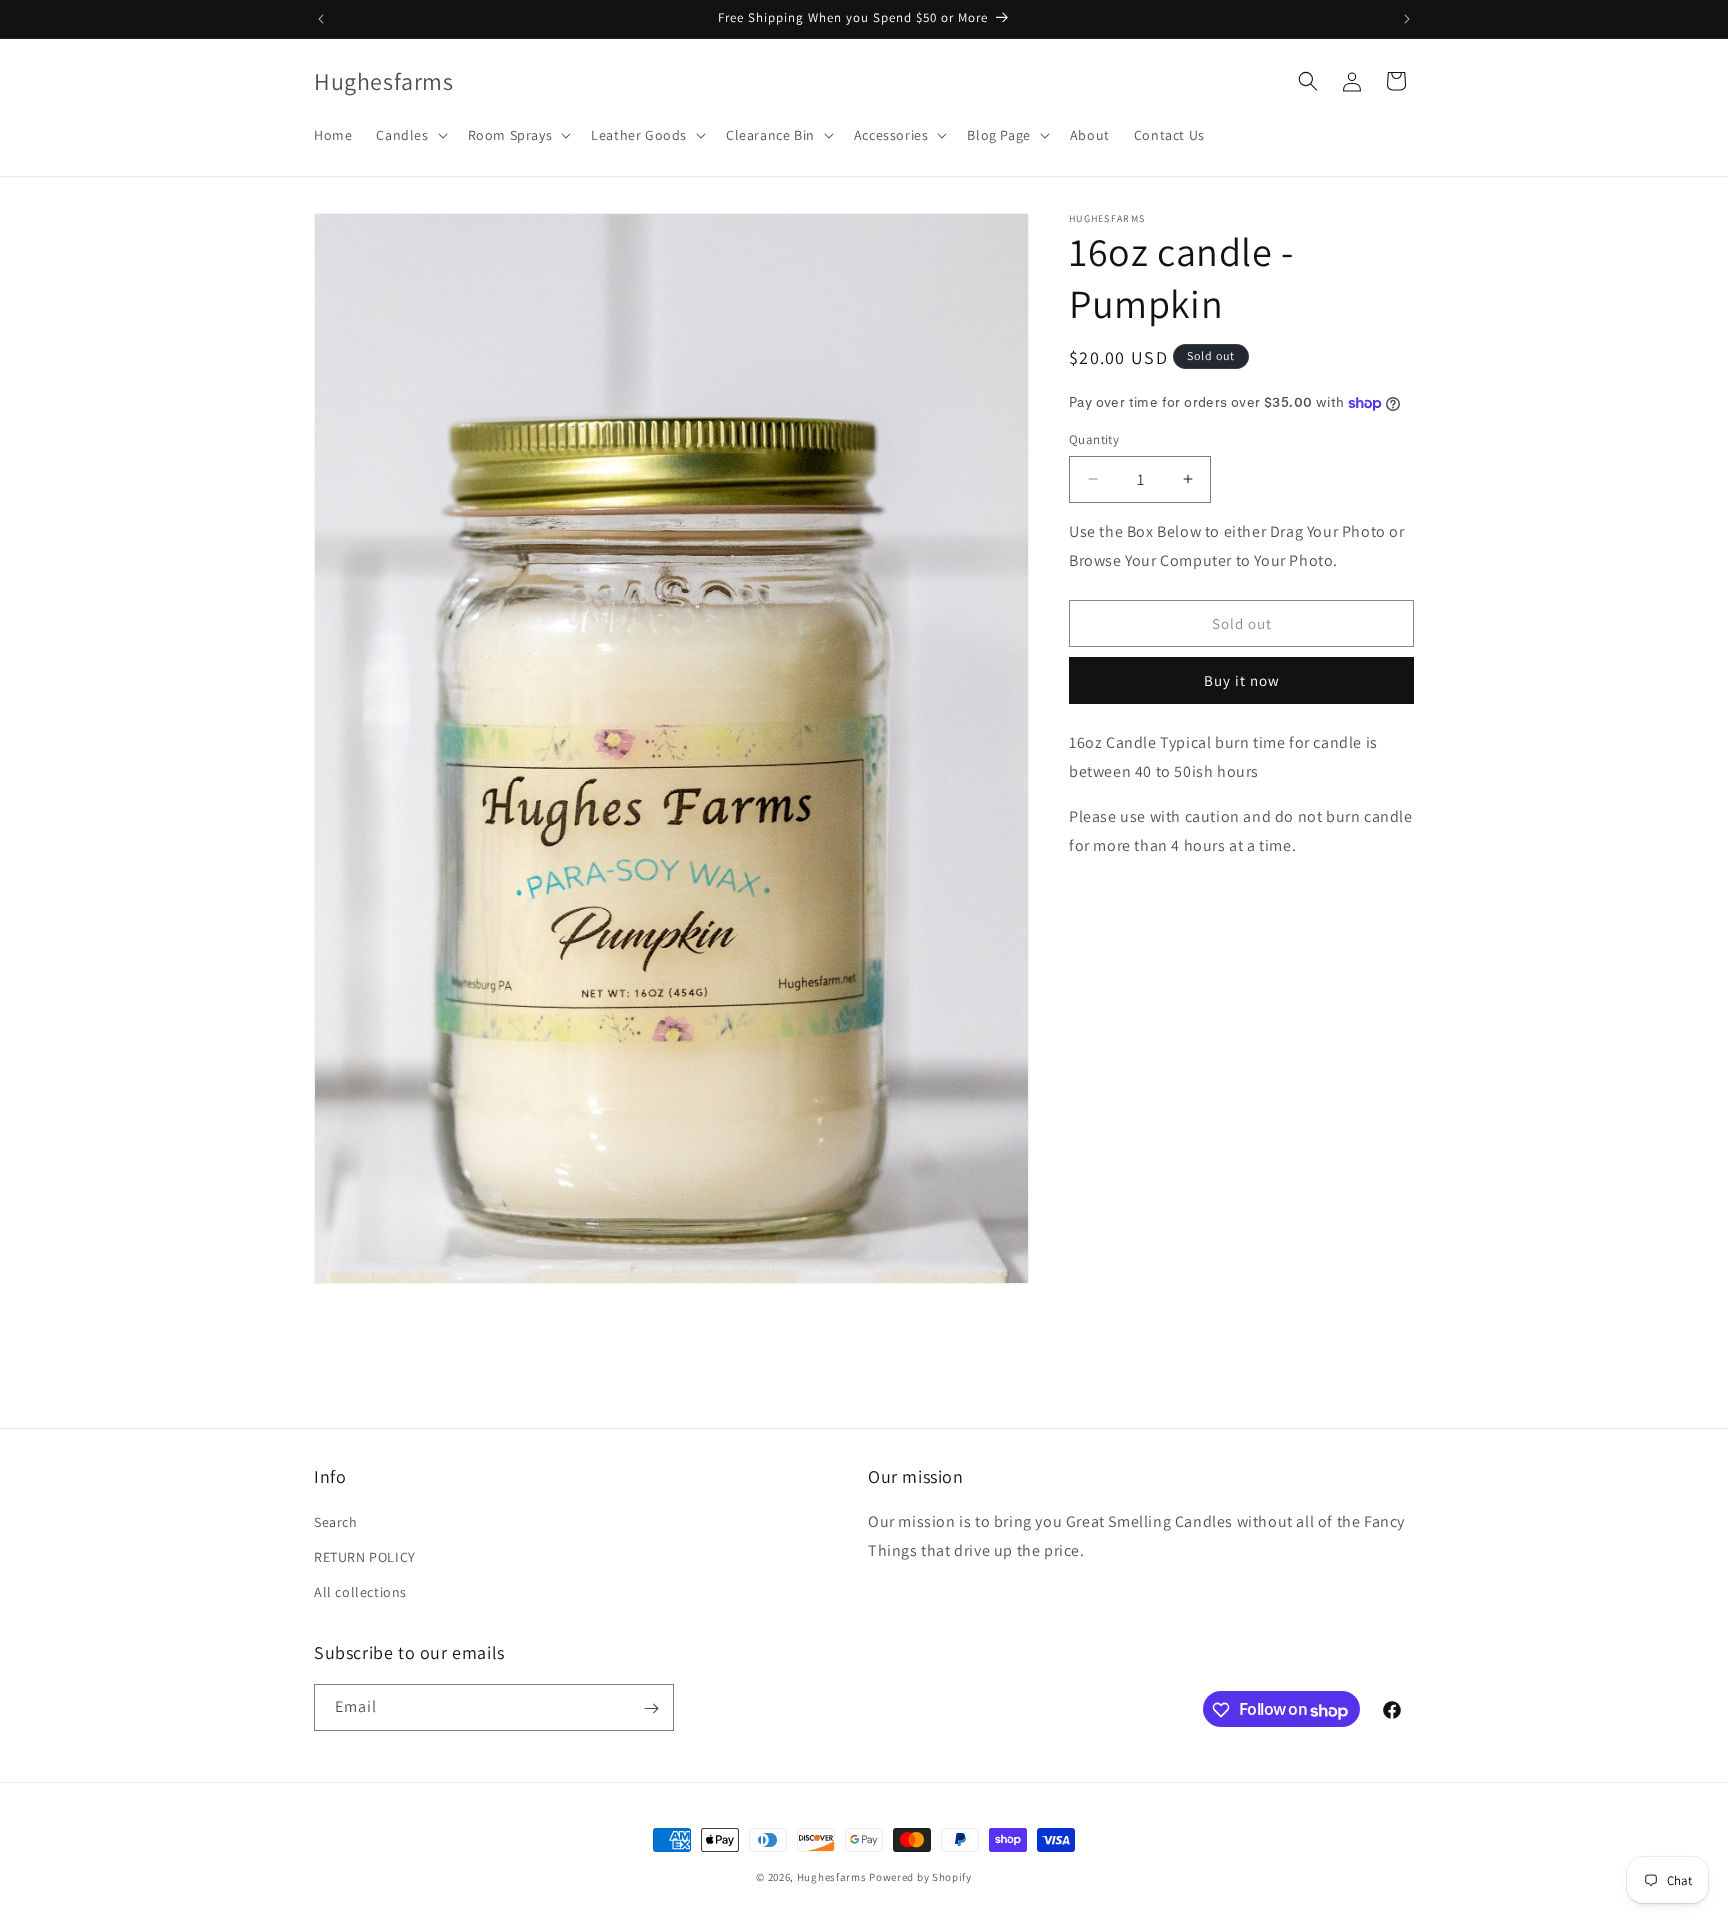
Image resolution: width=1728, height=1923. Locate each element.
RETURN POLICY (365, 1558)
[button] (409, 135)
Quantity (1094, 439)
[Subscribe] (651, 1708)
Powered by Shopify (920, 1877)
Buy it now (1242, 680)
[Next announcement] (1407, 19)
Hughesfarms (832, 1877)
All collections (360, 1593)
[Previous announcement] (321, 19)
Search (336, 1523)
